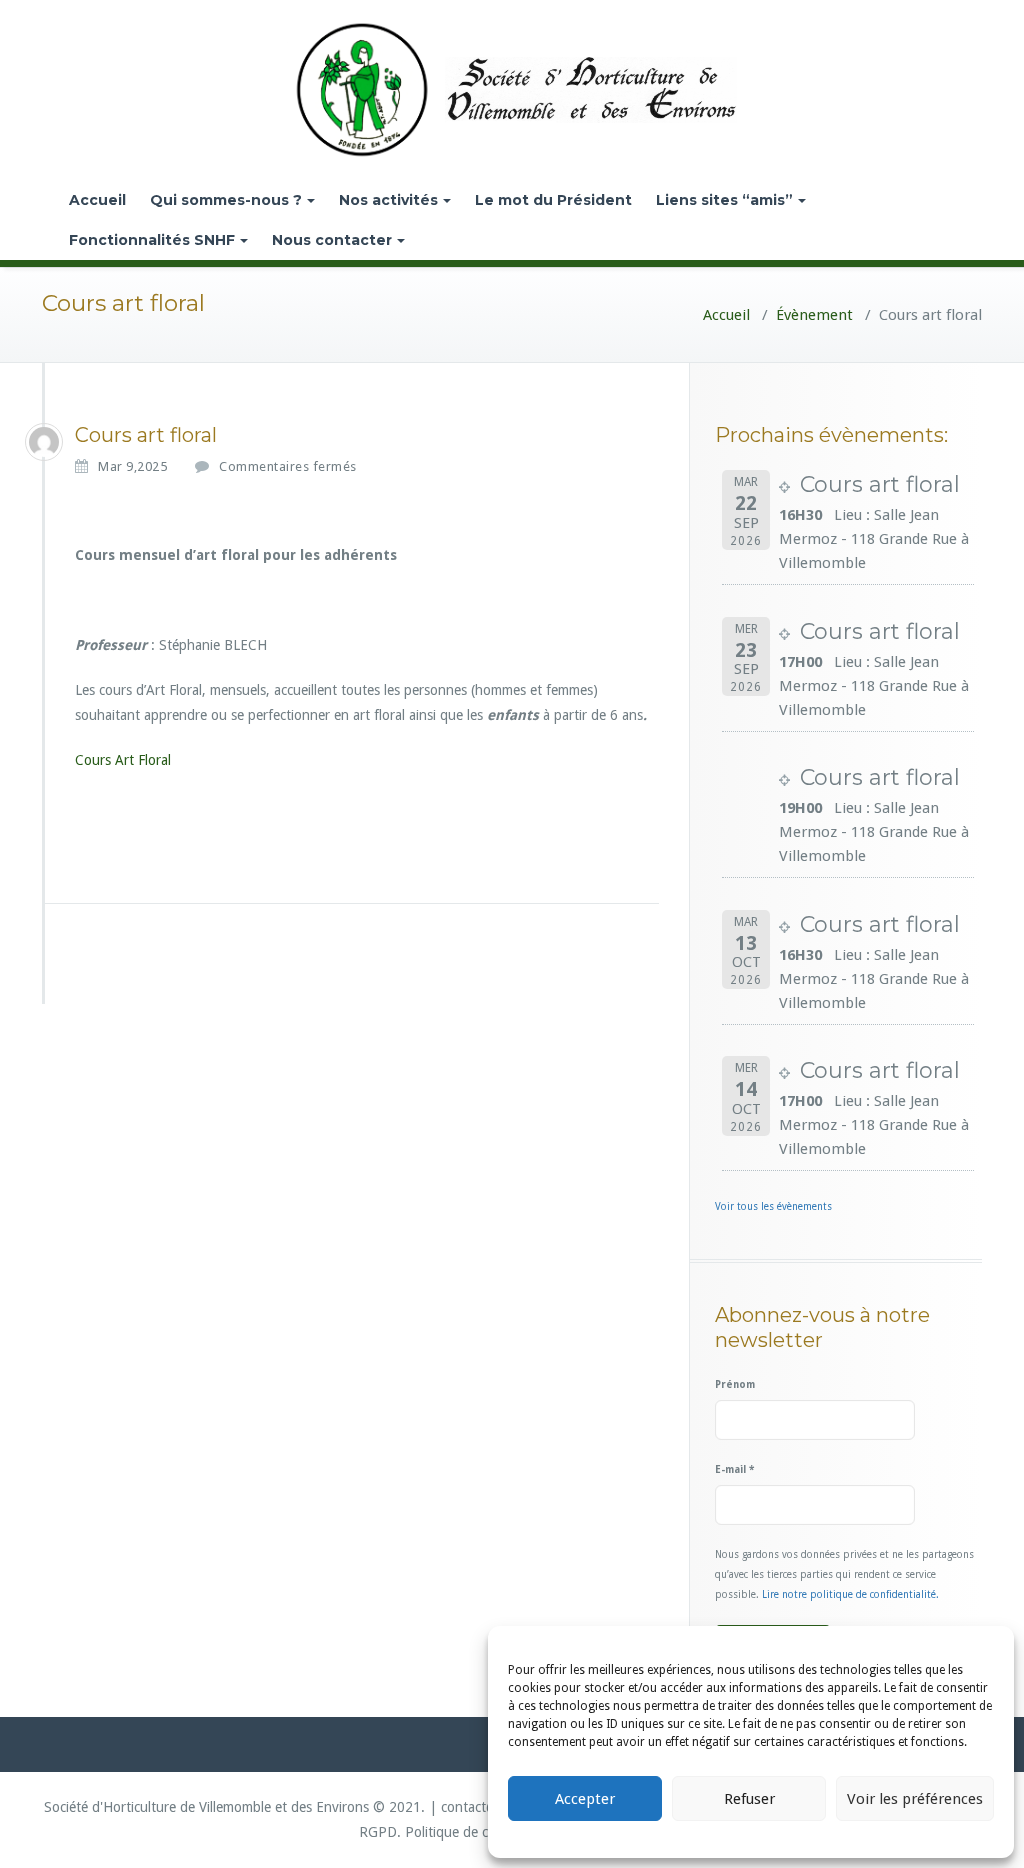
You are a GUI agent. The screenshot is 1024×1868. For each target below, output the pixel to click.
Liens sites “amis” (724, 200)
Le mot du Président (553, 200)
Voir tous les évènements (773, 1206)
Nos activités (388, 200)
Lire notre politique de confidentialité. (850, 1594)
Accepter (585, 1799)
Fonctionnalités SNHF (152, 240)
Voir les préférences (915, 1799)
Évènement (814, 315)
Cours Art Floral (123, 760)
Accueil (97, 200)
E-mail (734, 1469)
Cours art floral (880, 484)
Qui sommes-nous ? (226, 200)
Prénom (735, 1384)
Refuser (749, 1799)
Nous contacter (332, 240)
